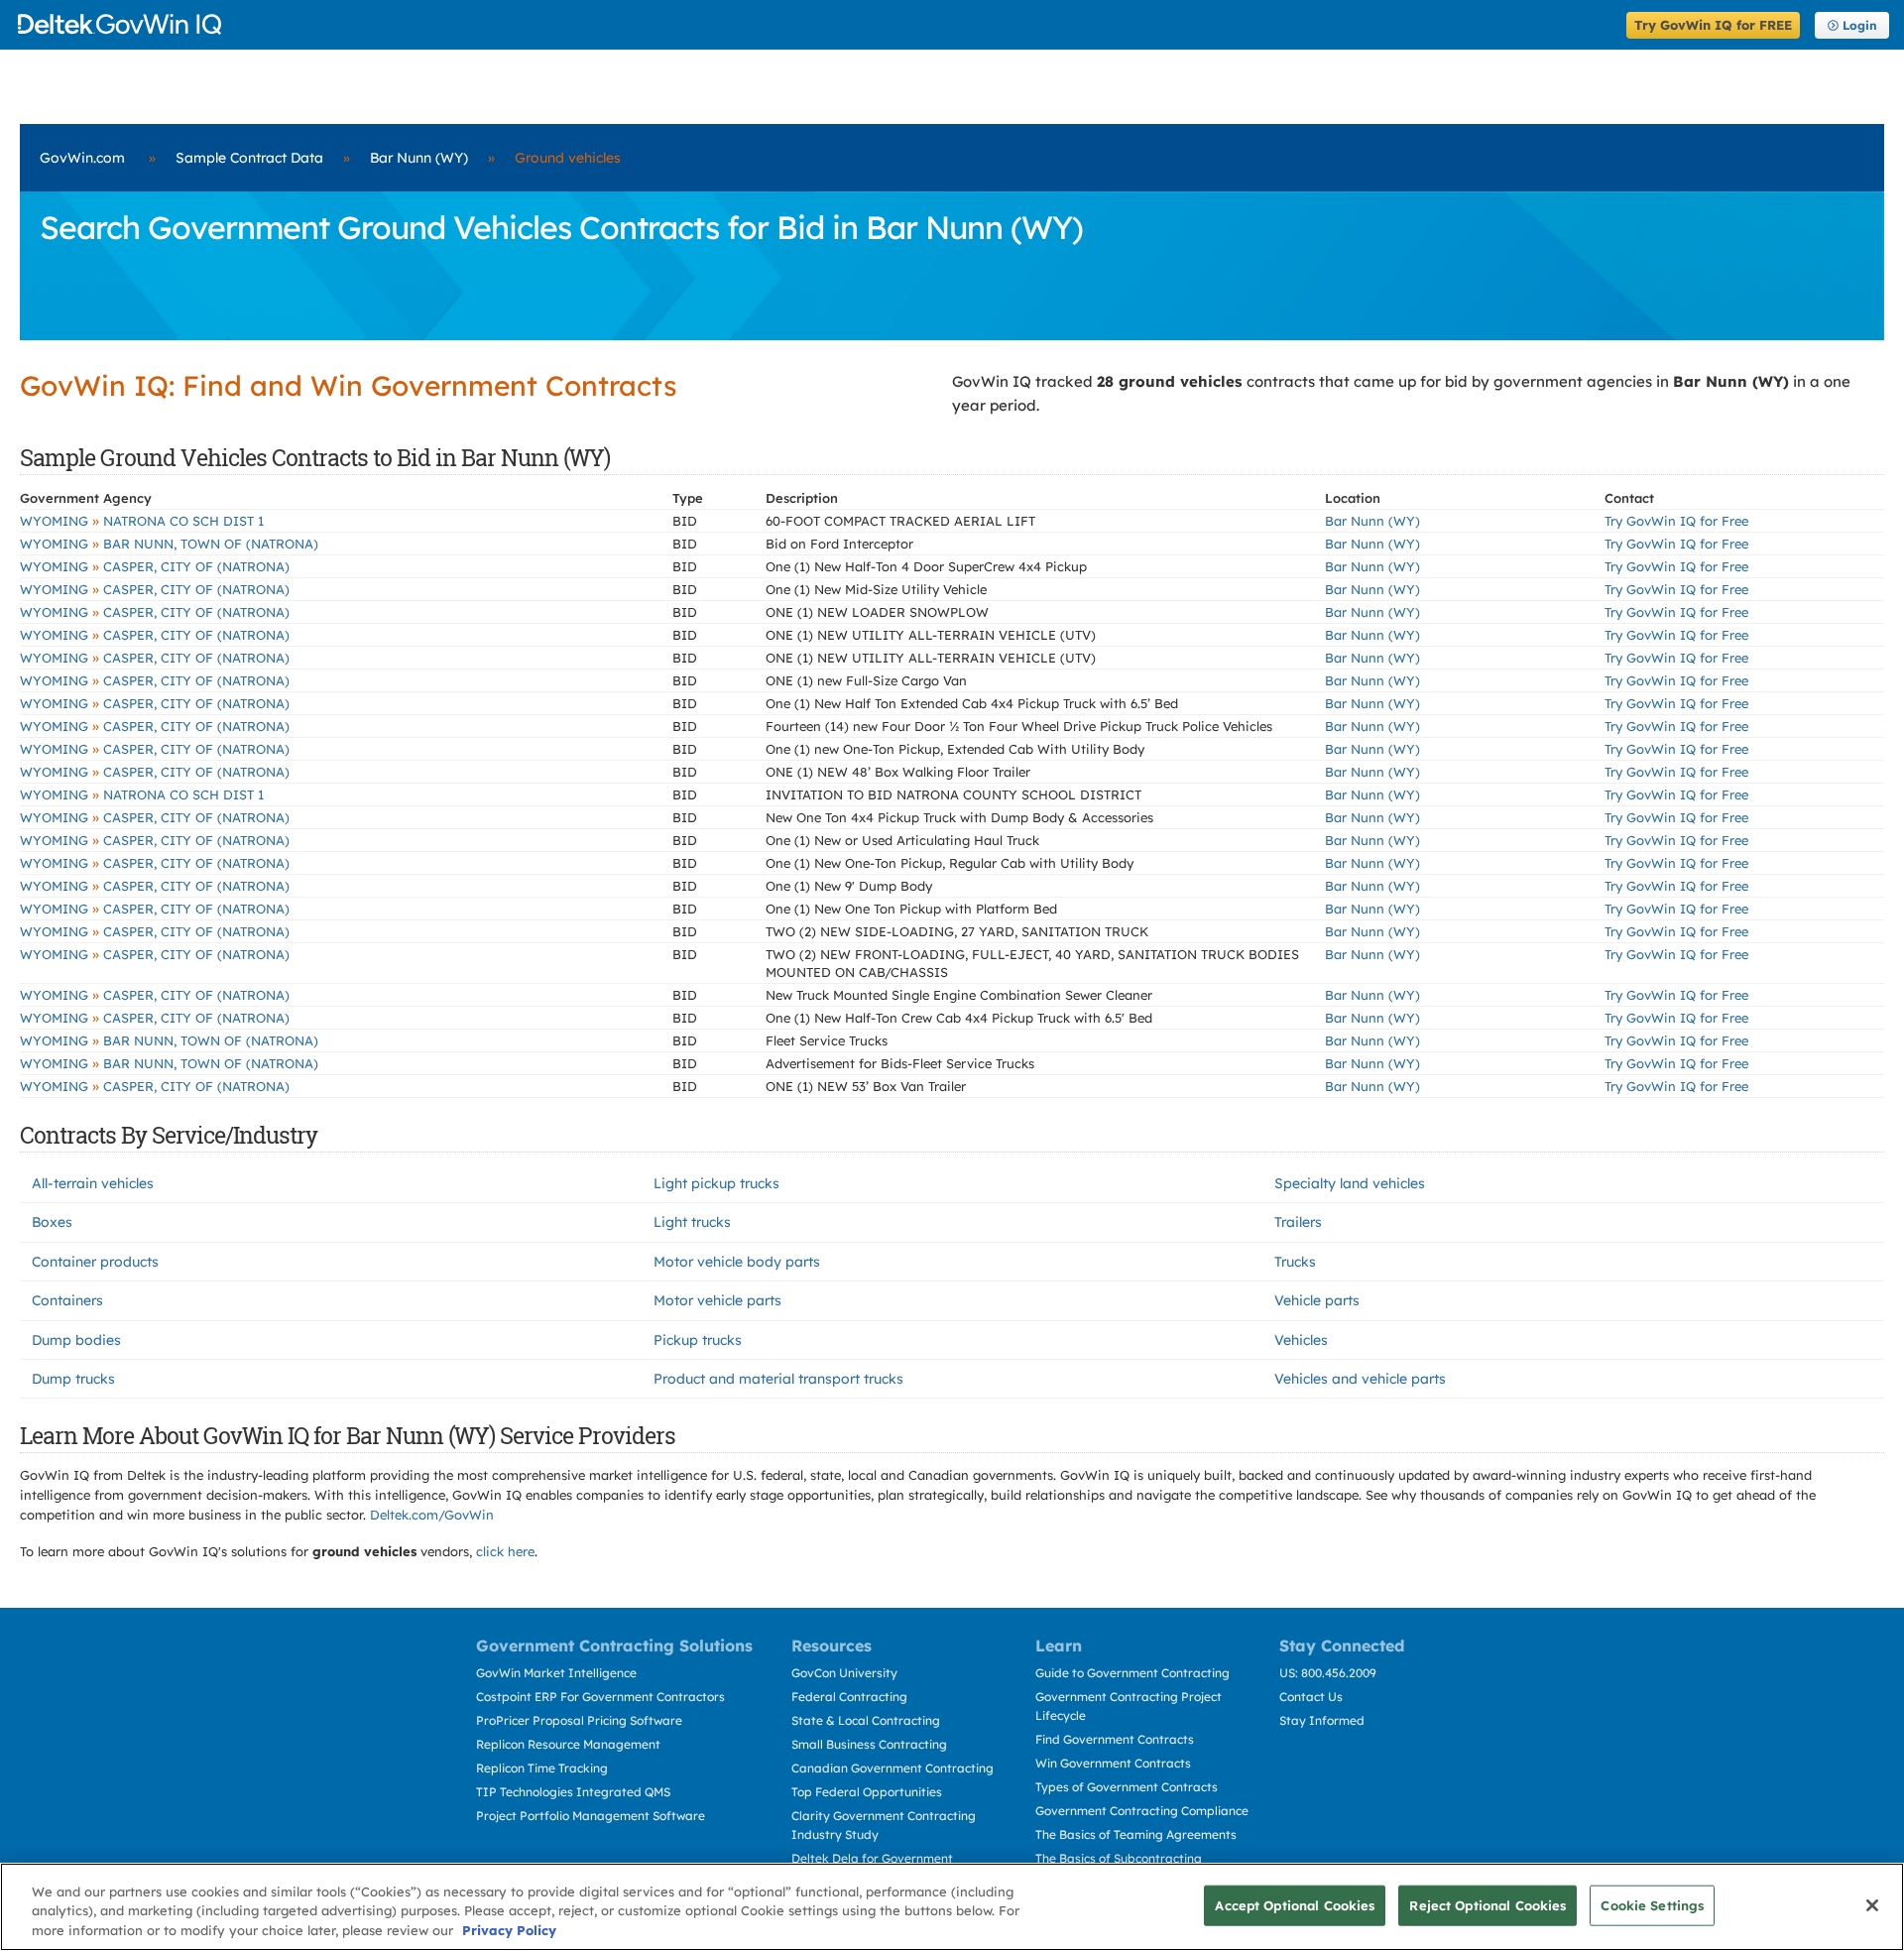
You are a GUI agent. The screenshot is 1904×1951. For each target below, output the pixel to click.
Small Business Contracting (869, 1744)
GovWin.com (82, 158)
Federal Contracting (849, 1697)
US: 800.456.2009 (1328, 1673)
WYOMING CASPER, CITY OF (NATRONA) (155, 566)
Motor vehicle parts (717, 1300)
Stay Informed (1322, 1720)
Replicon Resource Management (568, 1744)
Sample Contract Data (249, 158)
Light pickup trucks (716, 1183)
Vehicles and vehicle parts (1360, 1379)
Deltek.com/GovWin (432, 1515)
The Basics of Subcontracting (1119, 1858)
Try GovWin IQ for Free (1676, 521)
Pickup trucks (698, 1340)
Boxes (52, 1222)
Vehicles (1301, 1340)
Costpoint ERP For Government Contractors (600, 1697)
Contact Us (1311, 1697)
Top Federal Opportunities (867, 1792)
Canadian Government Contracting (892, 1768)
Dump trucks (73, 1379)
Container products (95, 1262)
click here (505, 1551)
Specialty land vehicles (1350, 1183)
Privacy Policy (509, 1930)
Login (1860, 25)
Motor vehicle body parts (737, 1262)
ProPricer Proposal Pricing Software (579, 1720)
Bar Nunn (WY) (419, 158)
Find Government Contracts (1115, 1739)
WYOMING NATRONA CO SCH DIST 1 (142, 521)
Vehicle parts (1317, 1300)
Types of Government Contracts (1127, 1787)
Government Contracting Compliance (1142, 1811)
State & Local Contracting (866, 1720)
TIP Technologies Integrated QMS (573, 1792)
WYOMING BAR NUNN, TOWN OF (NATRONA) (169, 544)
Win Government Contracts (1113, 1763)
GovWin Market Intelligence (556, 1673)
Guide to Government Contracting (1132, 1673)
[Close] (1872, 1905)
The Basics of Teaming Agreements (1136, 1834)
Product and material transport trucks (778, 1379)
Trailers (1298, 1222)
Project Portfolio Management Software (591, 1816)
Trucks (1295, 1262)
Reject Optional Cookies (1487, 1904)
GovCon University (844, 1673)
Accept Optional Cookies (1295, 1904)
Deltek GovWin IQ (816, 24)
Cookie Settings (1652, 1904)
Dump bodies (76, 1340)
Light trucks (692, 1222)
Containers (67, 1300)
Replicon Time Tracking (542, 1768)
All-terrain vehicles (93, 1183)
